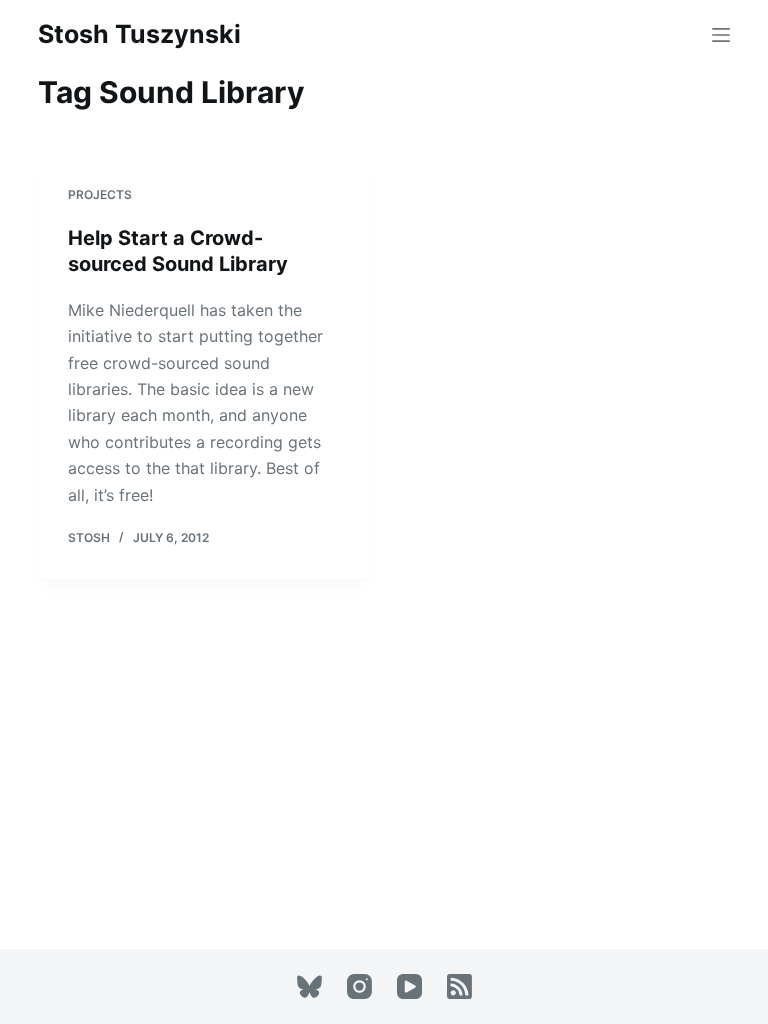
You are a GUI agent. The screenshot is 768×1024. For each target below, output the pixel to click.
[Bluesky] (309, 986)
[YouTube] (409, 986)
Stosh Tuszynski (139, 34)
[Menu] (721, 35)
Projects (100, 194)
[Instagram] (359, 986)
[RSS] (459, 986)
